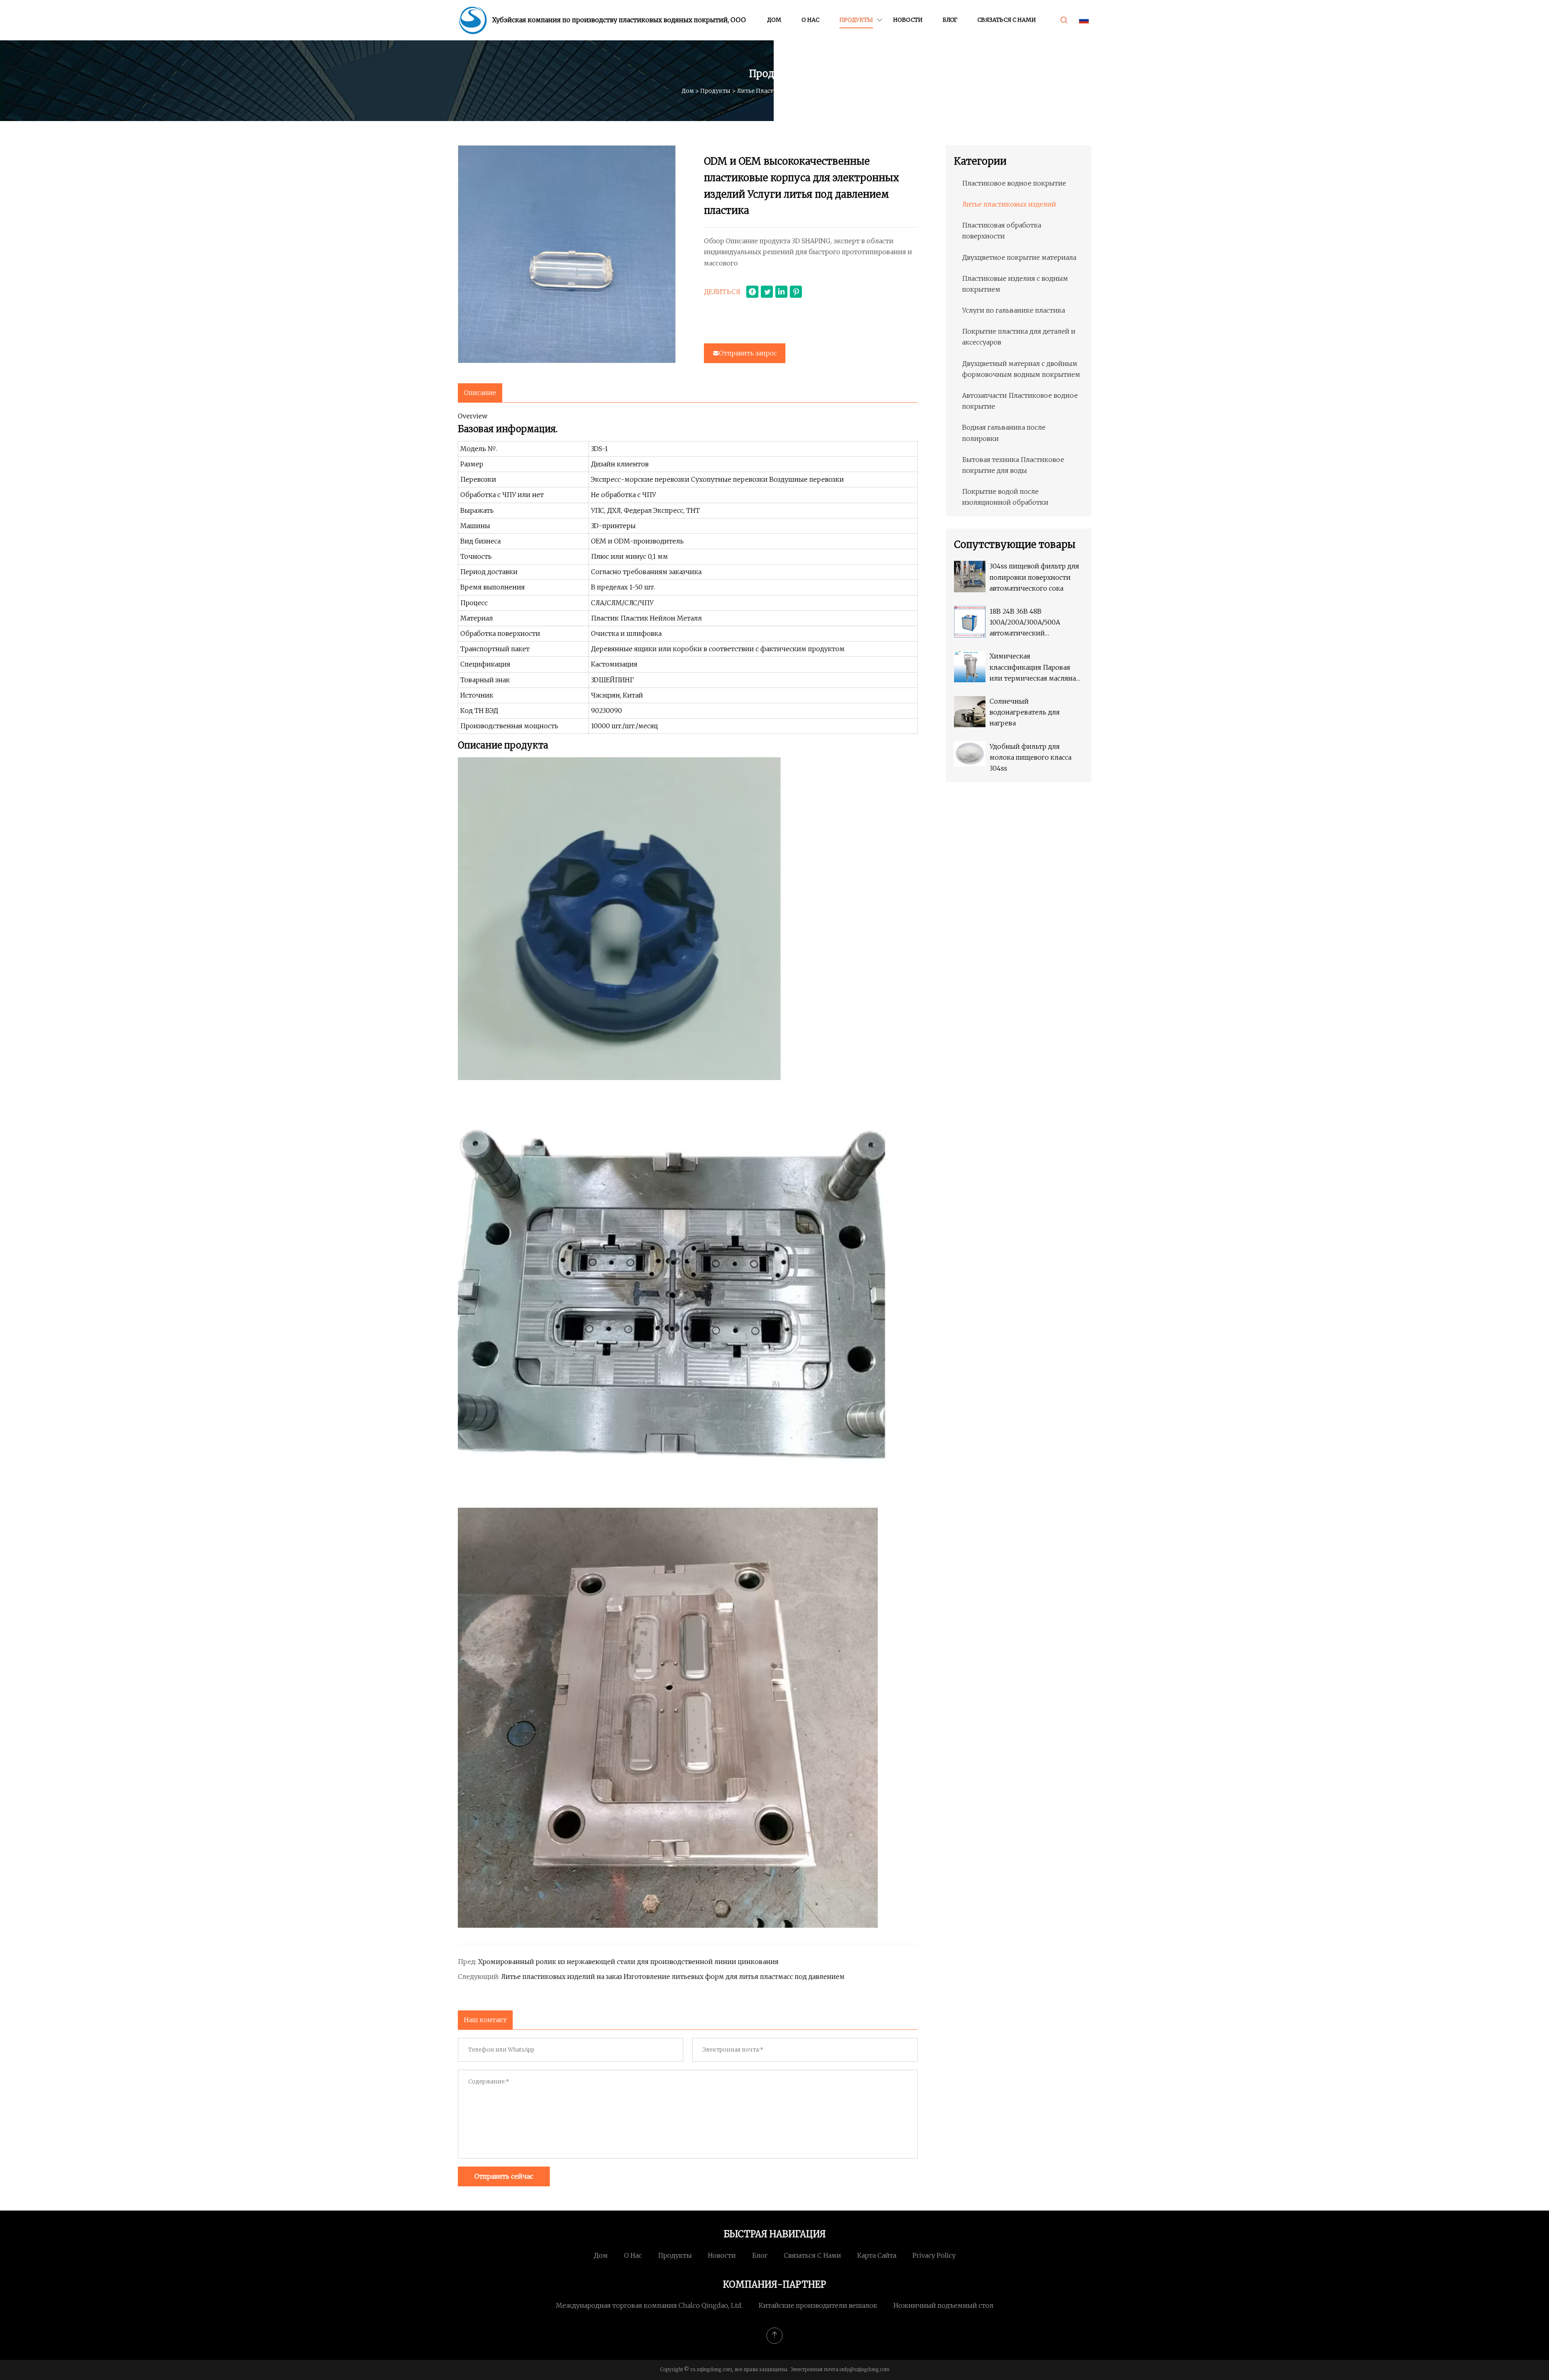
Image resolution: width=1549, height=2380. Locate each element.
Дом (774, 20)
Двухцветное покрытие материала (1019, 257)
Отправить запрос (748, 353)
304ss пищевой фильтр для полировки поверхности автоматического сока (1034, 577)
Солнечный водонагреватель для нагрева (1025, 712)
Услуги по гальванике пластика (1014, 310)
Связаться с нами (1007, 20)
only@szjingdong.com (864, 2369)
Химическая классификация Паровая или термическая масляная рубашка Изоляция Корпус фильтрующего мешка (1034, 668)
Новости (908, 20)
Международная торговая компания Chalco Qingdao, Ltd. (649, 2305)
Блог (950, 20)
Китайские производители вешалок (818, 2305)
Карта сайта (877, 2255)
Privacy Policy (934, 2255)
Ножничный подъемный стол (944, 2305)
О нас (810, 20)
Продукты (856, 20)
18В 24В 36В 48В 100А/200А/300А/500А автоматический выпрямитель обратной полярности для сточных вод (1031, 623)
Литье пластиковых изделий (780, 91)
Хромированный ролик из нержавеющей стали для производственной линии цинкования (628, 1962)
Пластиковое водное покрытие (1014, 183)
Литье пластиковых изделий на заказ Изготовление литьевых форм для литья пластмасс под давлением (673, 1977)
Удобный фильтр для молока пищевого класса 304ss (1030, 757)
